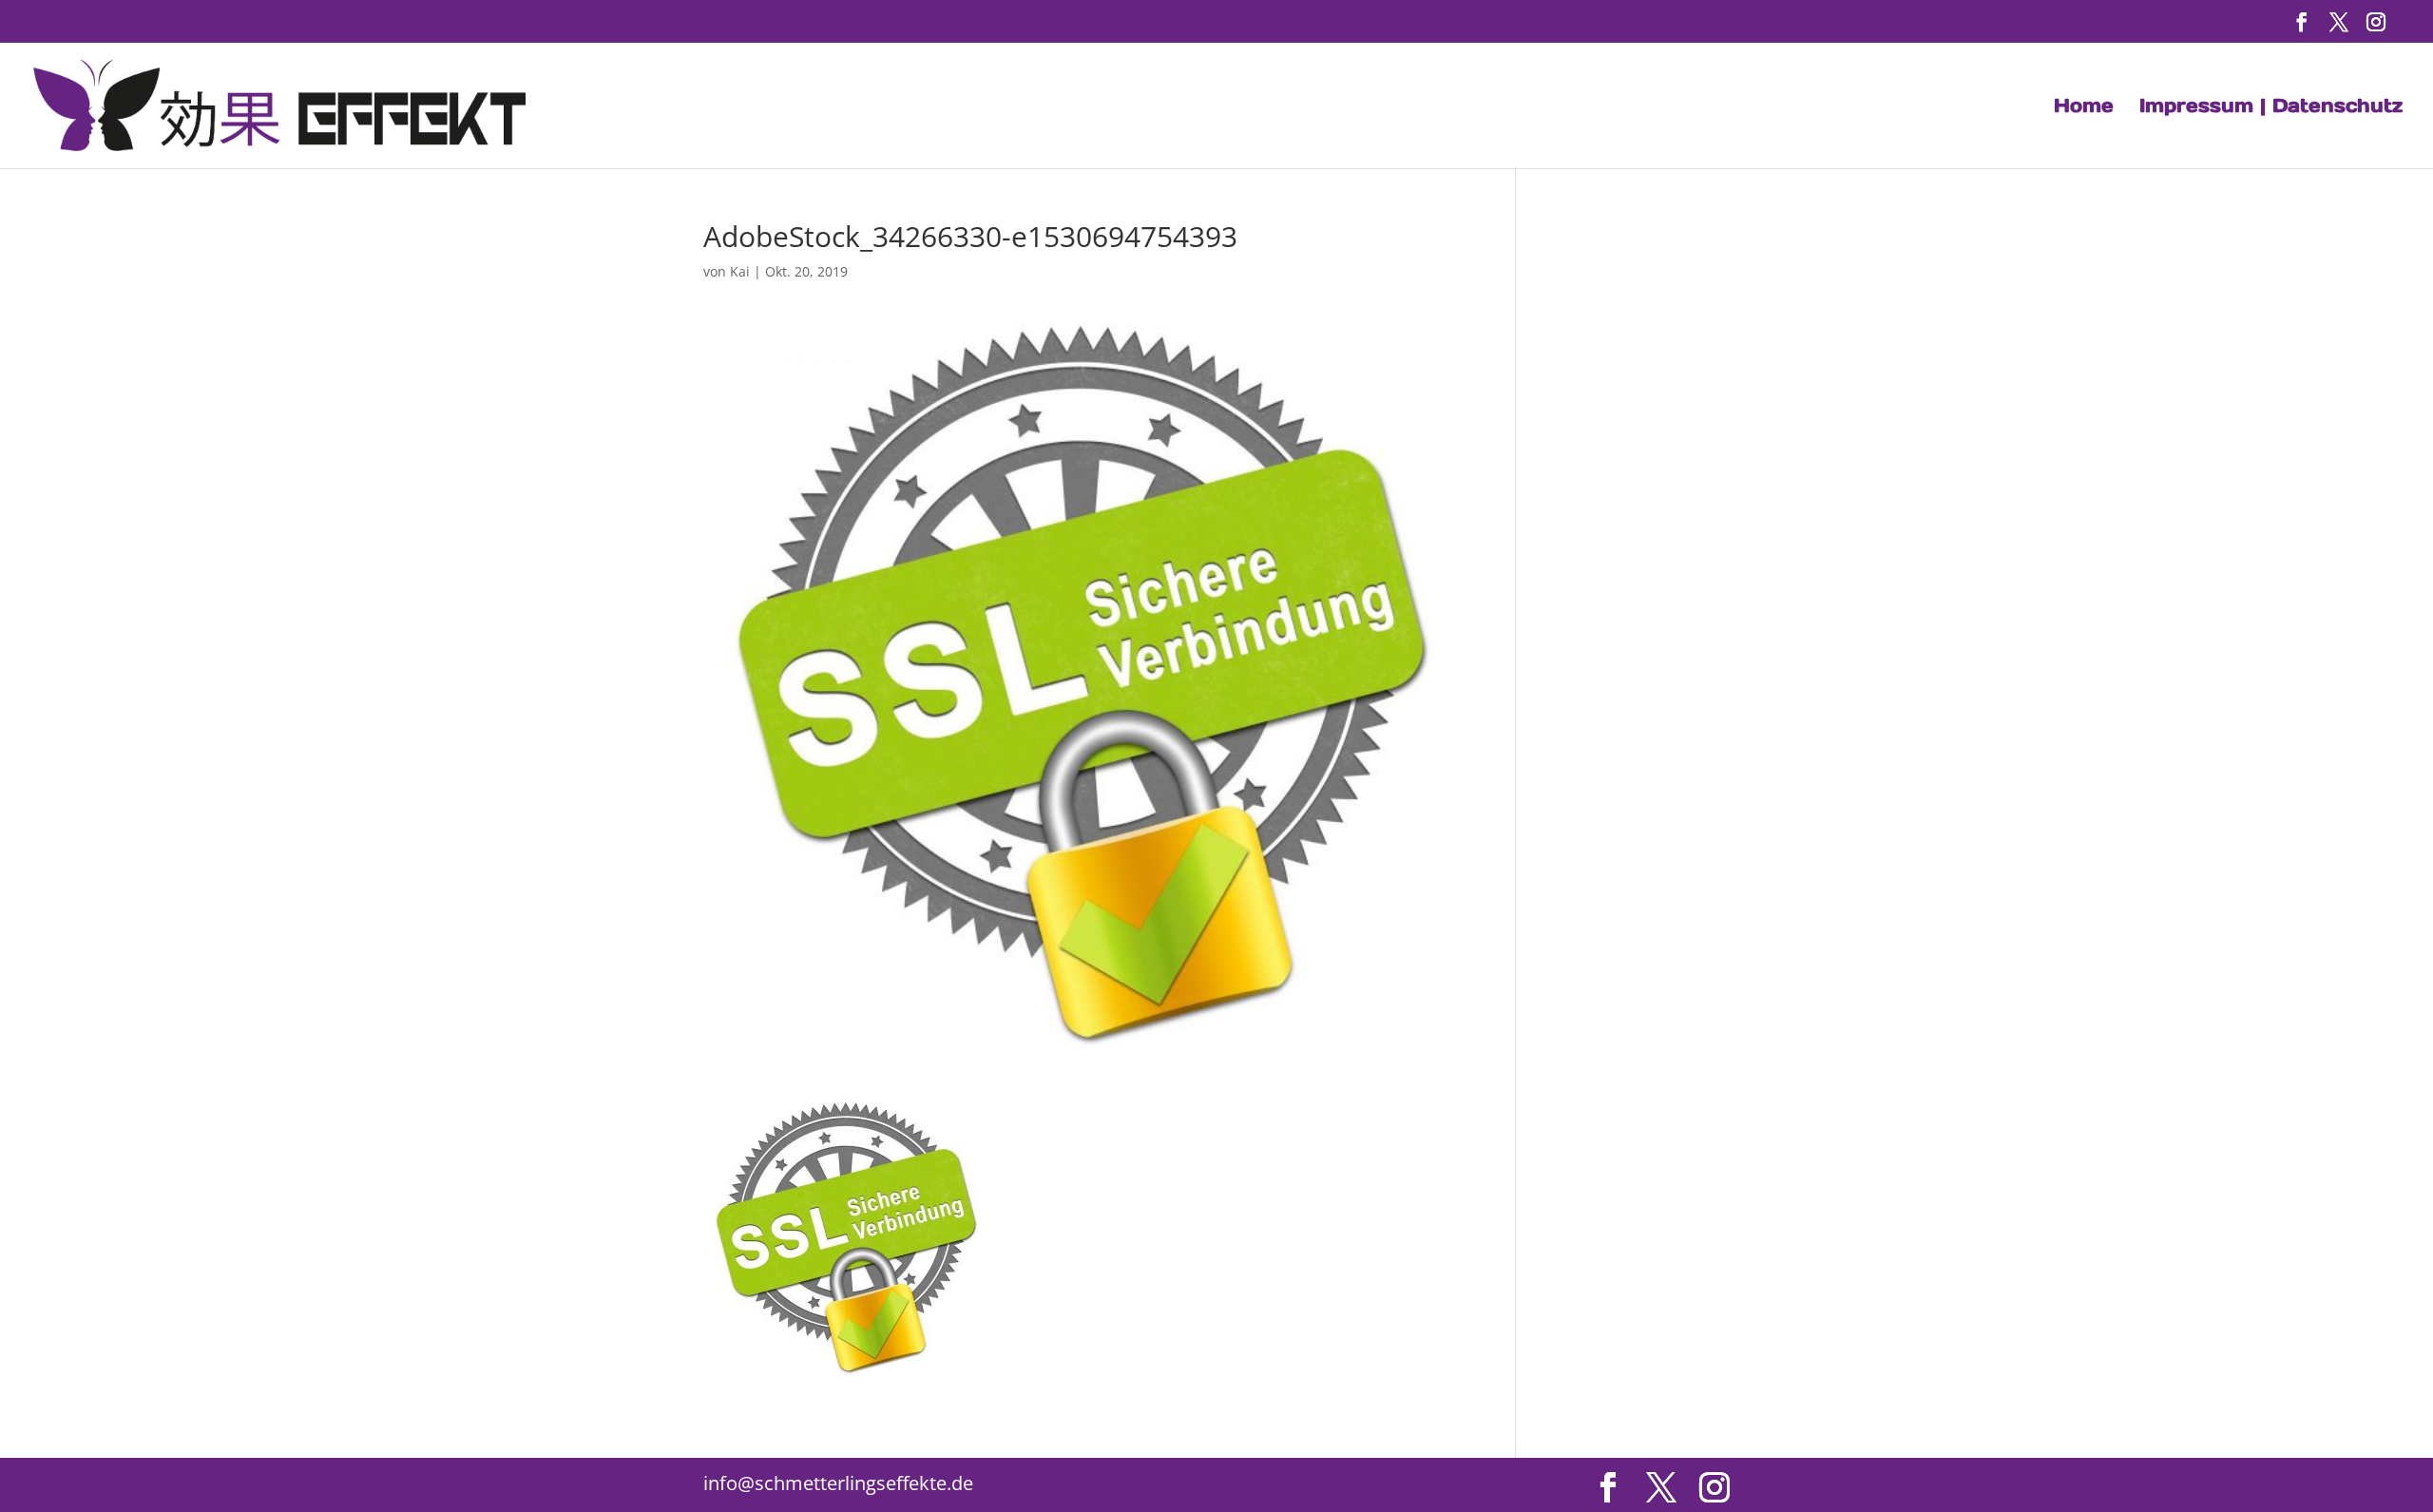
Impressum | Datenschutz (2271, 108)
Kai (740, 271)
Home (2084, 108)
